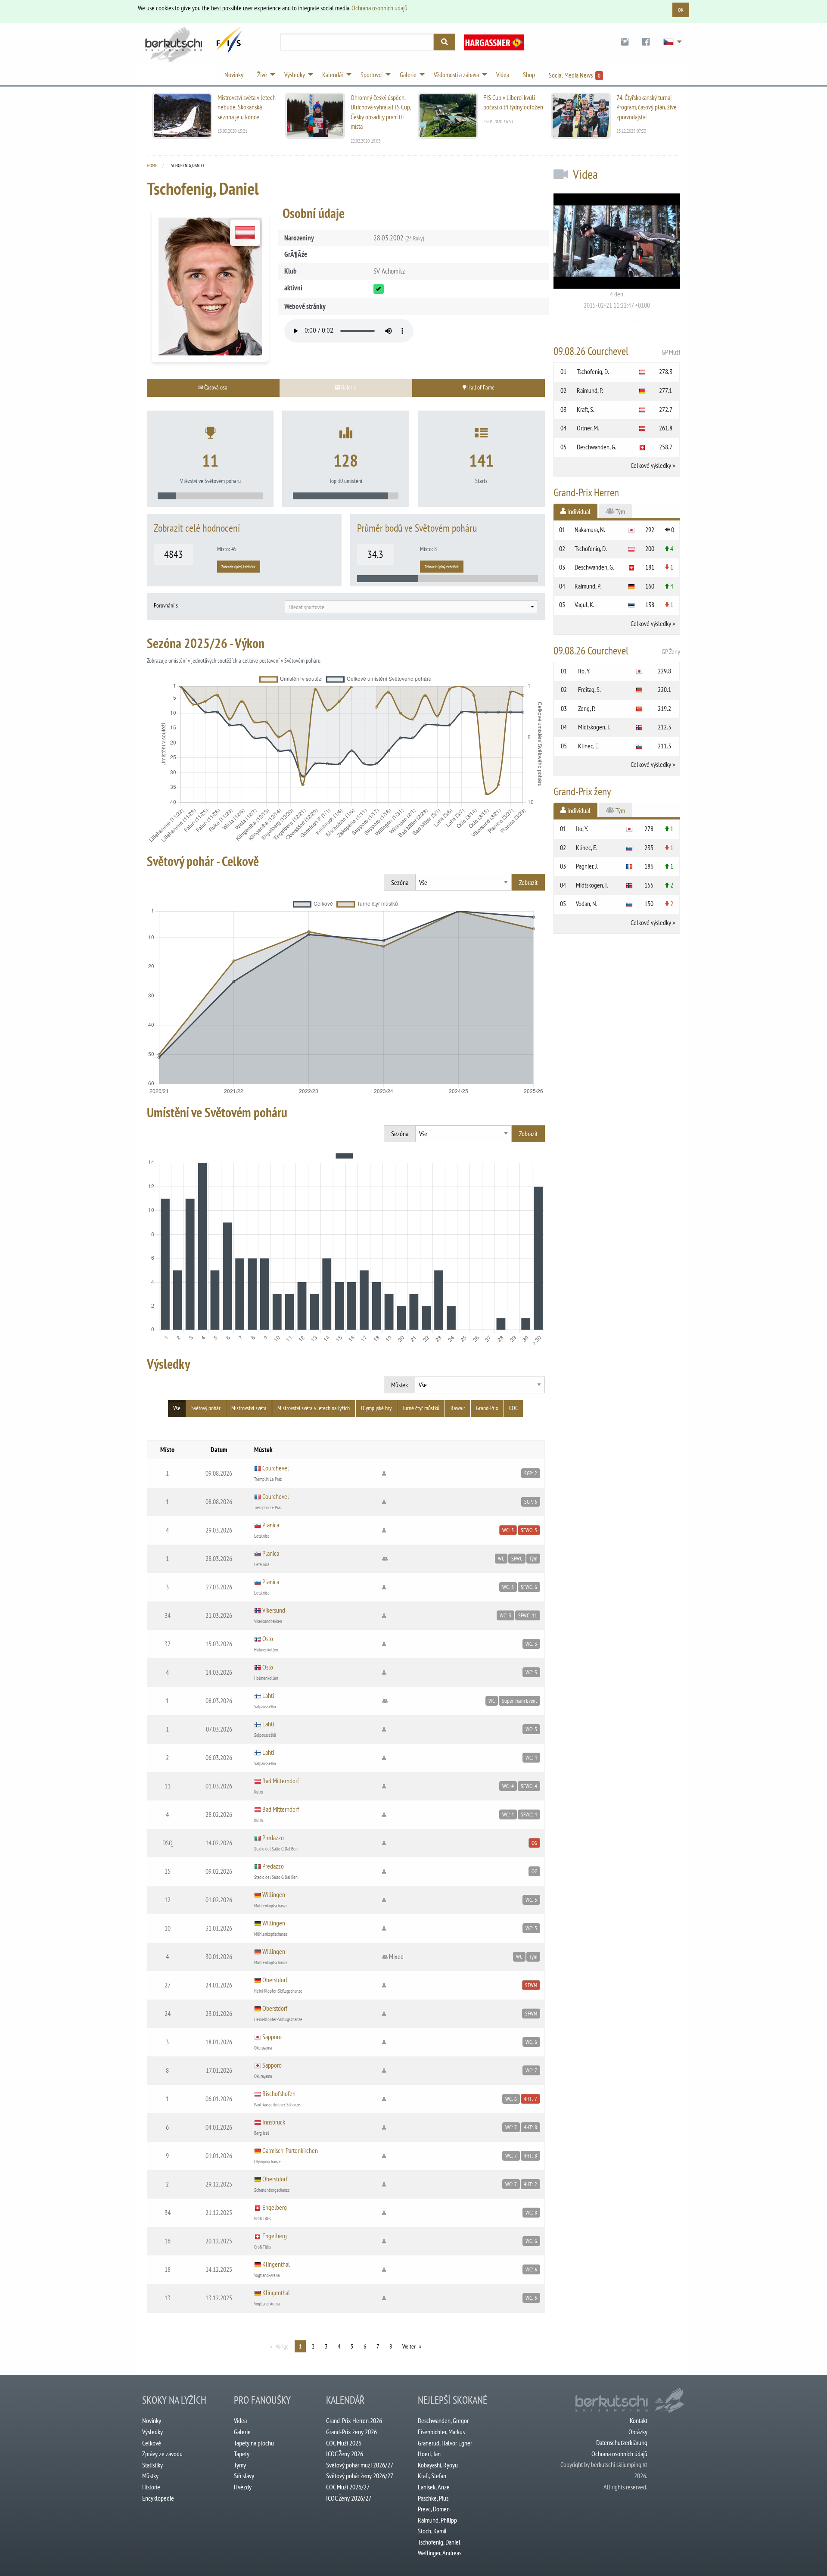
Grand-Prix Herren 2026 (354, 2420)
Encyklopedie (158, 2498)
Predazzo (273, 1838)
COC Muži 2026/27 (348, 2487)
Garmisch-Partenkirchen (290, 2150)
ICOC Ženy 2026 (345, 2454)
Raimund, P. (590, 390)
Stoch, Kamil (432, 2531)
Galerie (242, 2432)
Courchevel (276, 1468)
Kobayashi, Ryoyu (438, 2465)
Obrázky (638, 2432)
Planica (271, 1525)
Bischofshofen (279, 2093)
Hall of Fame (480, 387)
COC (513, 1408)
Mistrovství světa (249, 1408)
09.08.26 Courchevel (617, 351)
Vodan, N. (587, 903)
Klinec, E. (589, 746)
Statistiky (152, 2465)
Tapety (242, 2454)
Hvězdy (243, 2487)
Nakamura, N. (590, 530)
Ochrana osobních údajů (379, 8)
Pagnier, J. (587, 866)
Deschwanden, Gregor (443, 2420)
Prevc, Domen (434, 2509)
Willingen (274, 1894)
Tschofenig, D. (593, 371)
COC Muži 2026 (344, 2443)
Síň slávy (244, 2476)
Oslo (268, 1638)
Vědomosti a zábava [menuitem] (456, 75)
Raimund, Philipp (437, 2520)
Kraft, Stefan (432, 2476)
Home (152, 165)
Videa (240, 2420)
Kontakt (639, 2420)
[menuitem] (625, 42)
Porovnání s (166, 605)
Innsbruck (274, 2122)
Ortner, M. (588, 428)
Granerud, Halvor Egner (445, 2443)
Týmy (240, 2465)
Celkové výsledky (651, 465)
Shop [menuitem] (529, 75)
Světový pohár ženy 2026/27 (360, 2476)
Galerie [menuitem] (408, 75)
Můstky (150, 2476)
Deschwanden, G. (597, 447)
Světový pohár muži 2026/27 (360, 2465)
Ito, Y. (584, 671)
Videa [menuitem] (503, 75)
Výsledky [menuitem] (295, 75)
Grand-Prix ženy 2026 (351, 2432)
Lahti (268, 1695)
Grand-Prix (487, 1408)
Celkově (152, 2443)
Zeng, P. (587, 708)
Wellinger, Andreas (440, 2553)
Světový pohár (206, 1408)
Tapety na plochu (254, 2443)
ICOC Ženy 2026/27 (349, 2498)
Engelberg (275, 2207)
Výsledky (152, 2432)
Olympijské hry (376, 1408)
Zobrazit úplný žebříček (238, 567)
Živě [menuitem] (262, 75)
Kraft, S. (586, 409)
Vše (177, 1408)
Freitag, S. (589, 689)
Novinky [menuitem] (234, 75)
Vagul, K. (584, 604)
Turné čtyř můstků (421, 1408)
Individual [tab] (578, 511)
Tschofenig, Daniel (439, 2542)
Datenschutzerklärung (622, 2442)
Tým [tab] (620, 511)
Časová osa (215, 387)
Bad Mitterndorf (281, 1781)
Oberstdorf (275, 1980)
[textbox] (411, 607)
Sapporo (272, 2037)
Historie (151, 2487)
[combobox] (411, 607)
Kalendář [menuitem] (333, 75)
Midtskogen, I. (594, 727)
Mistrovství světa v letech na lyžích (314, 1408)
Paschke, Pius (433, 2498)
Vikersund (274, 1610)
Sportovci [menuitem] (372, 75)
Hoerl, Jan (429, 2454)
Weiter (409, 2346)
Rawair (458, 1408)
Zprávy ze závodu (162, 2454)
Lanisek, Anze (434, 2487)
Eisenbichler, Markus (441, 2432)
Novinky (152, 2420)
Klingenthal (276, 2264)
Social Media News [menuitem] (575, 75)
